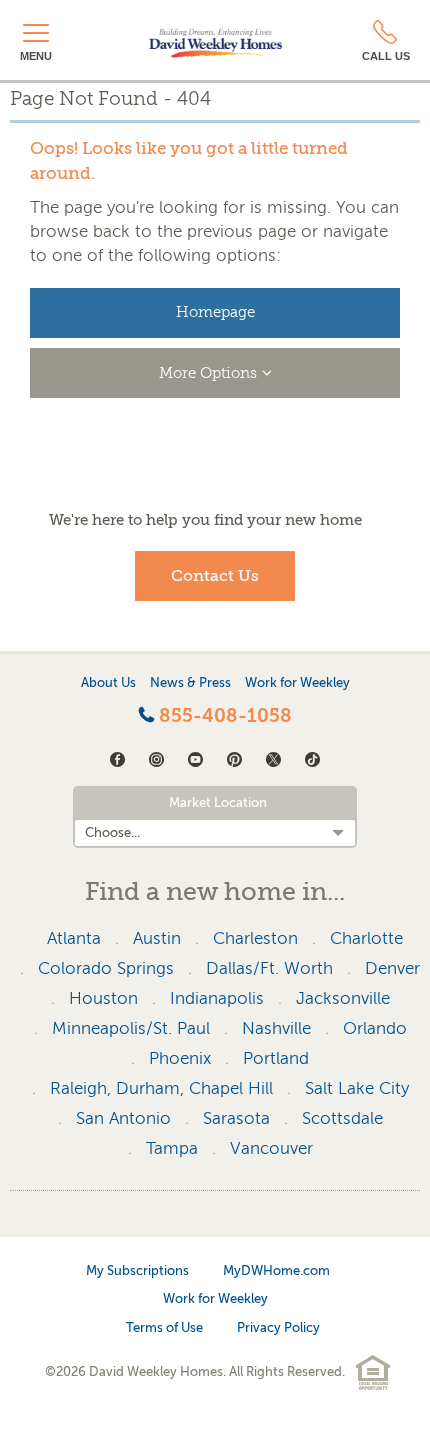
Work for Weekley (297, 682)
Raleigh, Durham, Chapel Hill (161, 1088)
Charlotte (366, 938)
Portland (276, 1058)
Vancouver (271, 1148)
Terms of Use (164, 1327)
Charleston (255, 938)
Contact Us (215, 576)
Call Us (386, 56)
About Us (108, 682)
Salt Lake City (357, 1088)
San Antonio (123, 1118)
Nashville (276, 1028)
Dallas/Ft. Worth (269, 968)
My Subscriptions (137, 1270)
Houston (103, 998)
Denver (392, 968)
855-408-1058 (223, 716)
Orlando (375, 1028)
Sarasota (236, 1118)
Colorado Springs (106, 968)
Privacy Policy (278, 1327)
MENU (36, 56)
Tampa (172, 1148)
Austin (157, 938)
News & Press (190, 682)
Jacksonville (343, 998)
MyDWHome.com (276, 1270)
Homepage (215, 312)
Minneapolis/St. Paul (131, 1028)
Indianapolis (217, 998)
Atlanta (74, 938)
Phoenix (180, 1058)
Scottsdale (342, 1118)
